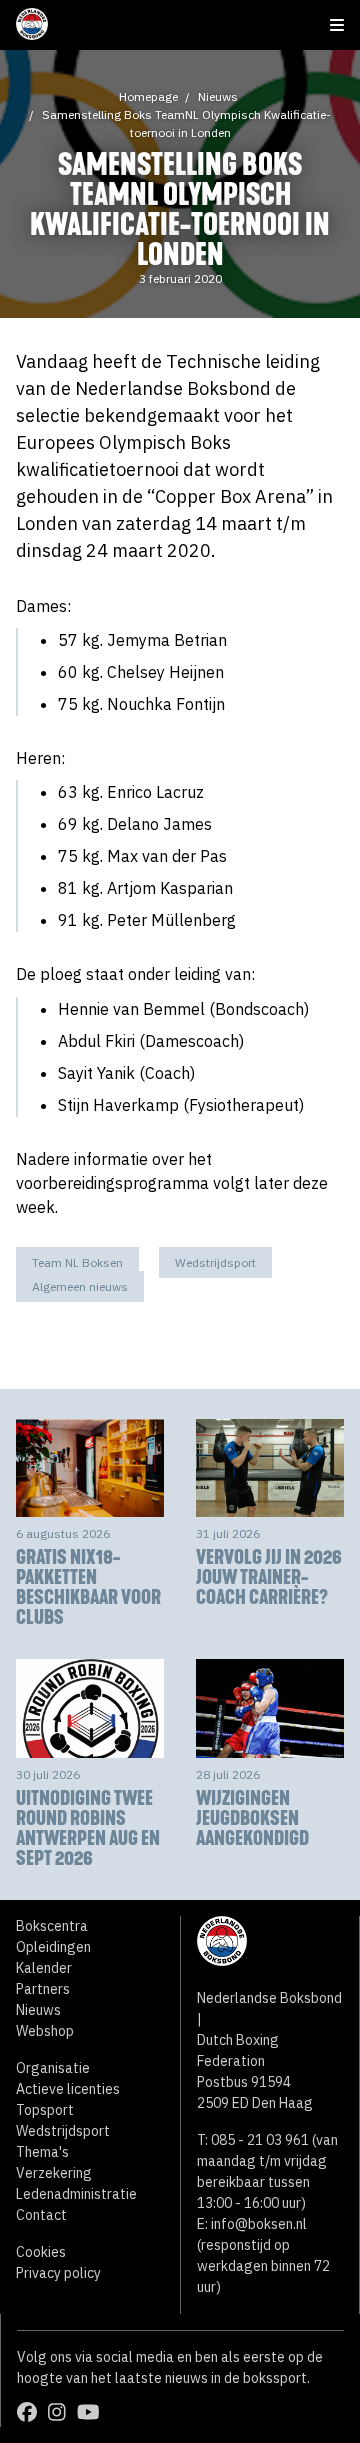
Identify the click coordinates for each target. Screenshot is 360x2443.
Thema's (42, 2152)
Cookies (41, 2252)
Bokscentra (52, 1926)
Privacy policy (58, 2273)
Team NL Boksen (77, 1262)
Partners (43, 1989)
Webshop (45, 2031)
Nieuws (218, 96)
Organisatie (53, 2068)
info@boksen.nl (259, 2224)
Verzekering (54, 2173)
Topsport (45, 2110)
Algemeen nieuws (80, 1286)
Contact (41, 2215)
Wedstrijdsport (215, 1262)
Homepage (148, 96)
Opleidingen (53, 1947)
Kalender (44, 1968)
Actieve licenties (68, 2089)
